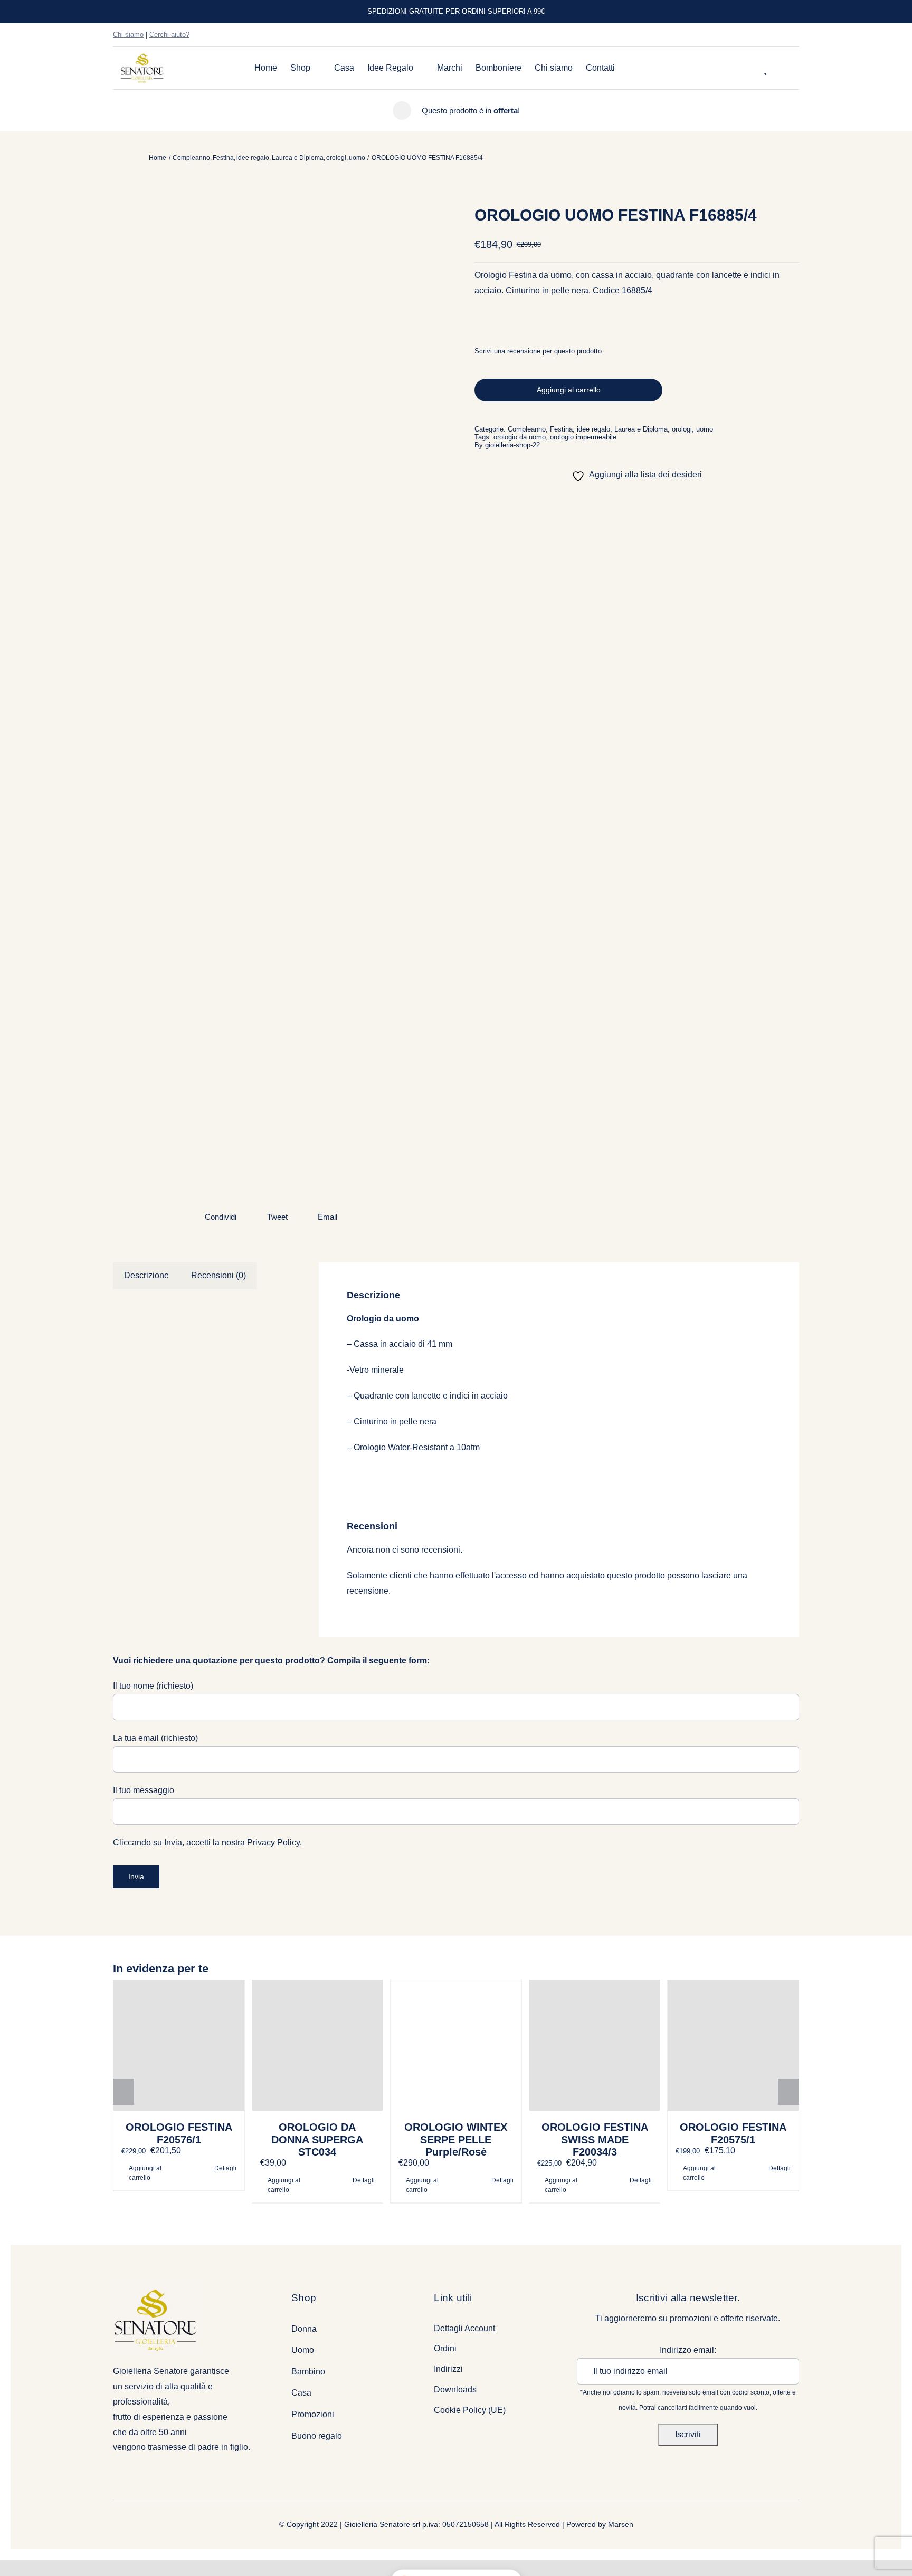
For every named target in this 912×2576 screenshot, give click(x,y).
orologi (682, 429)
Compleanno (527, 429)
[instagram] (779, 35)
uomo (705, 429)
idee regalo (593, 429)
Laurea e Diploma (641, 429)
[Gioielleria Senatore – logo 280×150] (142, 57)
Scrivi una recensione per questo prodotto (538, 351)
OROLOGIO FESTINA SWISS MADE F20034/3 (595, 2139)
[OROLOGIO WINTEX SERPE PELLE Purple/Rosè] (456, 2046)
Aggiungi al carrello (569, 390)
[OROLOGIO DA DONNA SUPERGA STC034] (318, 2046)
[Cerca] (752, 68)
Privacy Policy (273, 1842)
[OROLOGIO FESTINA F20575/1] (733, 2046)
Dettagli (225, 2168)
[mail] (796, 35)
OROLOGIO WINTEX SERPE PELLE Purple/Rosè (456, 2139)
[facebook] (762, 35)
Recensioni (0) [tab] (218, 1275)
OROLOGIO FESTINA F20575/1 (733, 2133)
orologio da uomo (520, 437)
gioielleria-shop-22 (512, 445)
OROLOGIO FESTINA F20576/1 (179, 2133)
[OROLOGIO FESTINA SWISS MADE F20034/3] (595, 2046)
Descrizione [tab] (146, 1275)
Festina (561, 429)
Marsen (621, 2524)
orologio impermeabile (583, 437)
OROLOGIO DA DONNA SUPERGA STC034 (317, 2139)
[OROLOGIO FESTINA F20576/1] (179, 2046)
